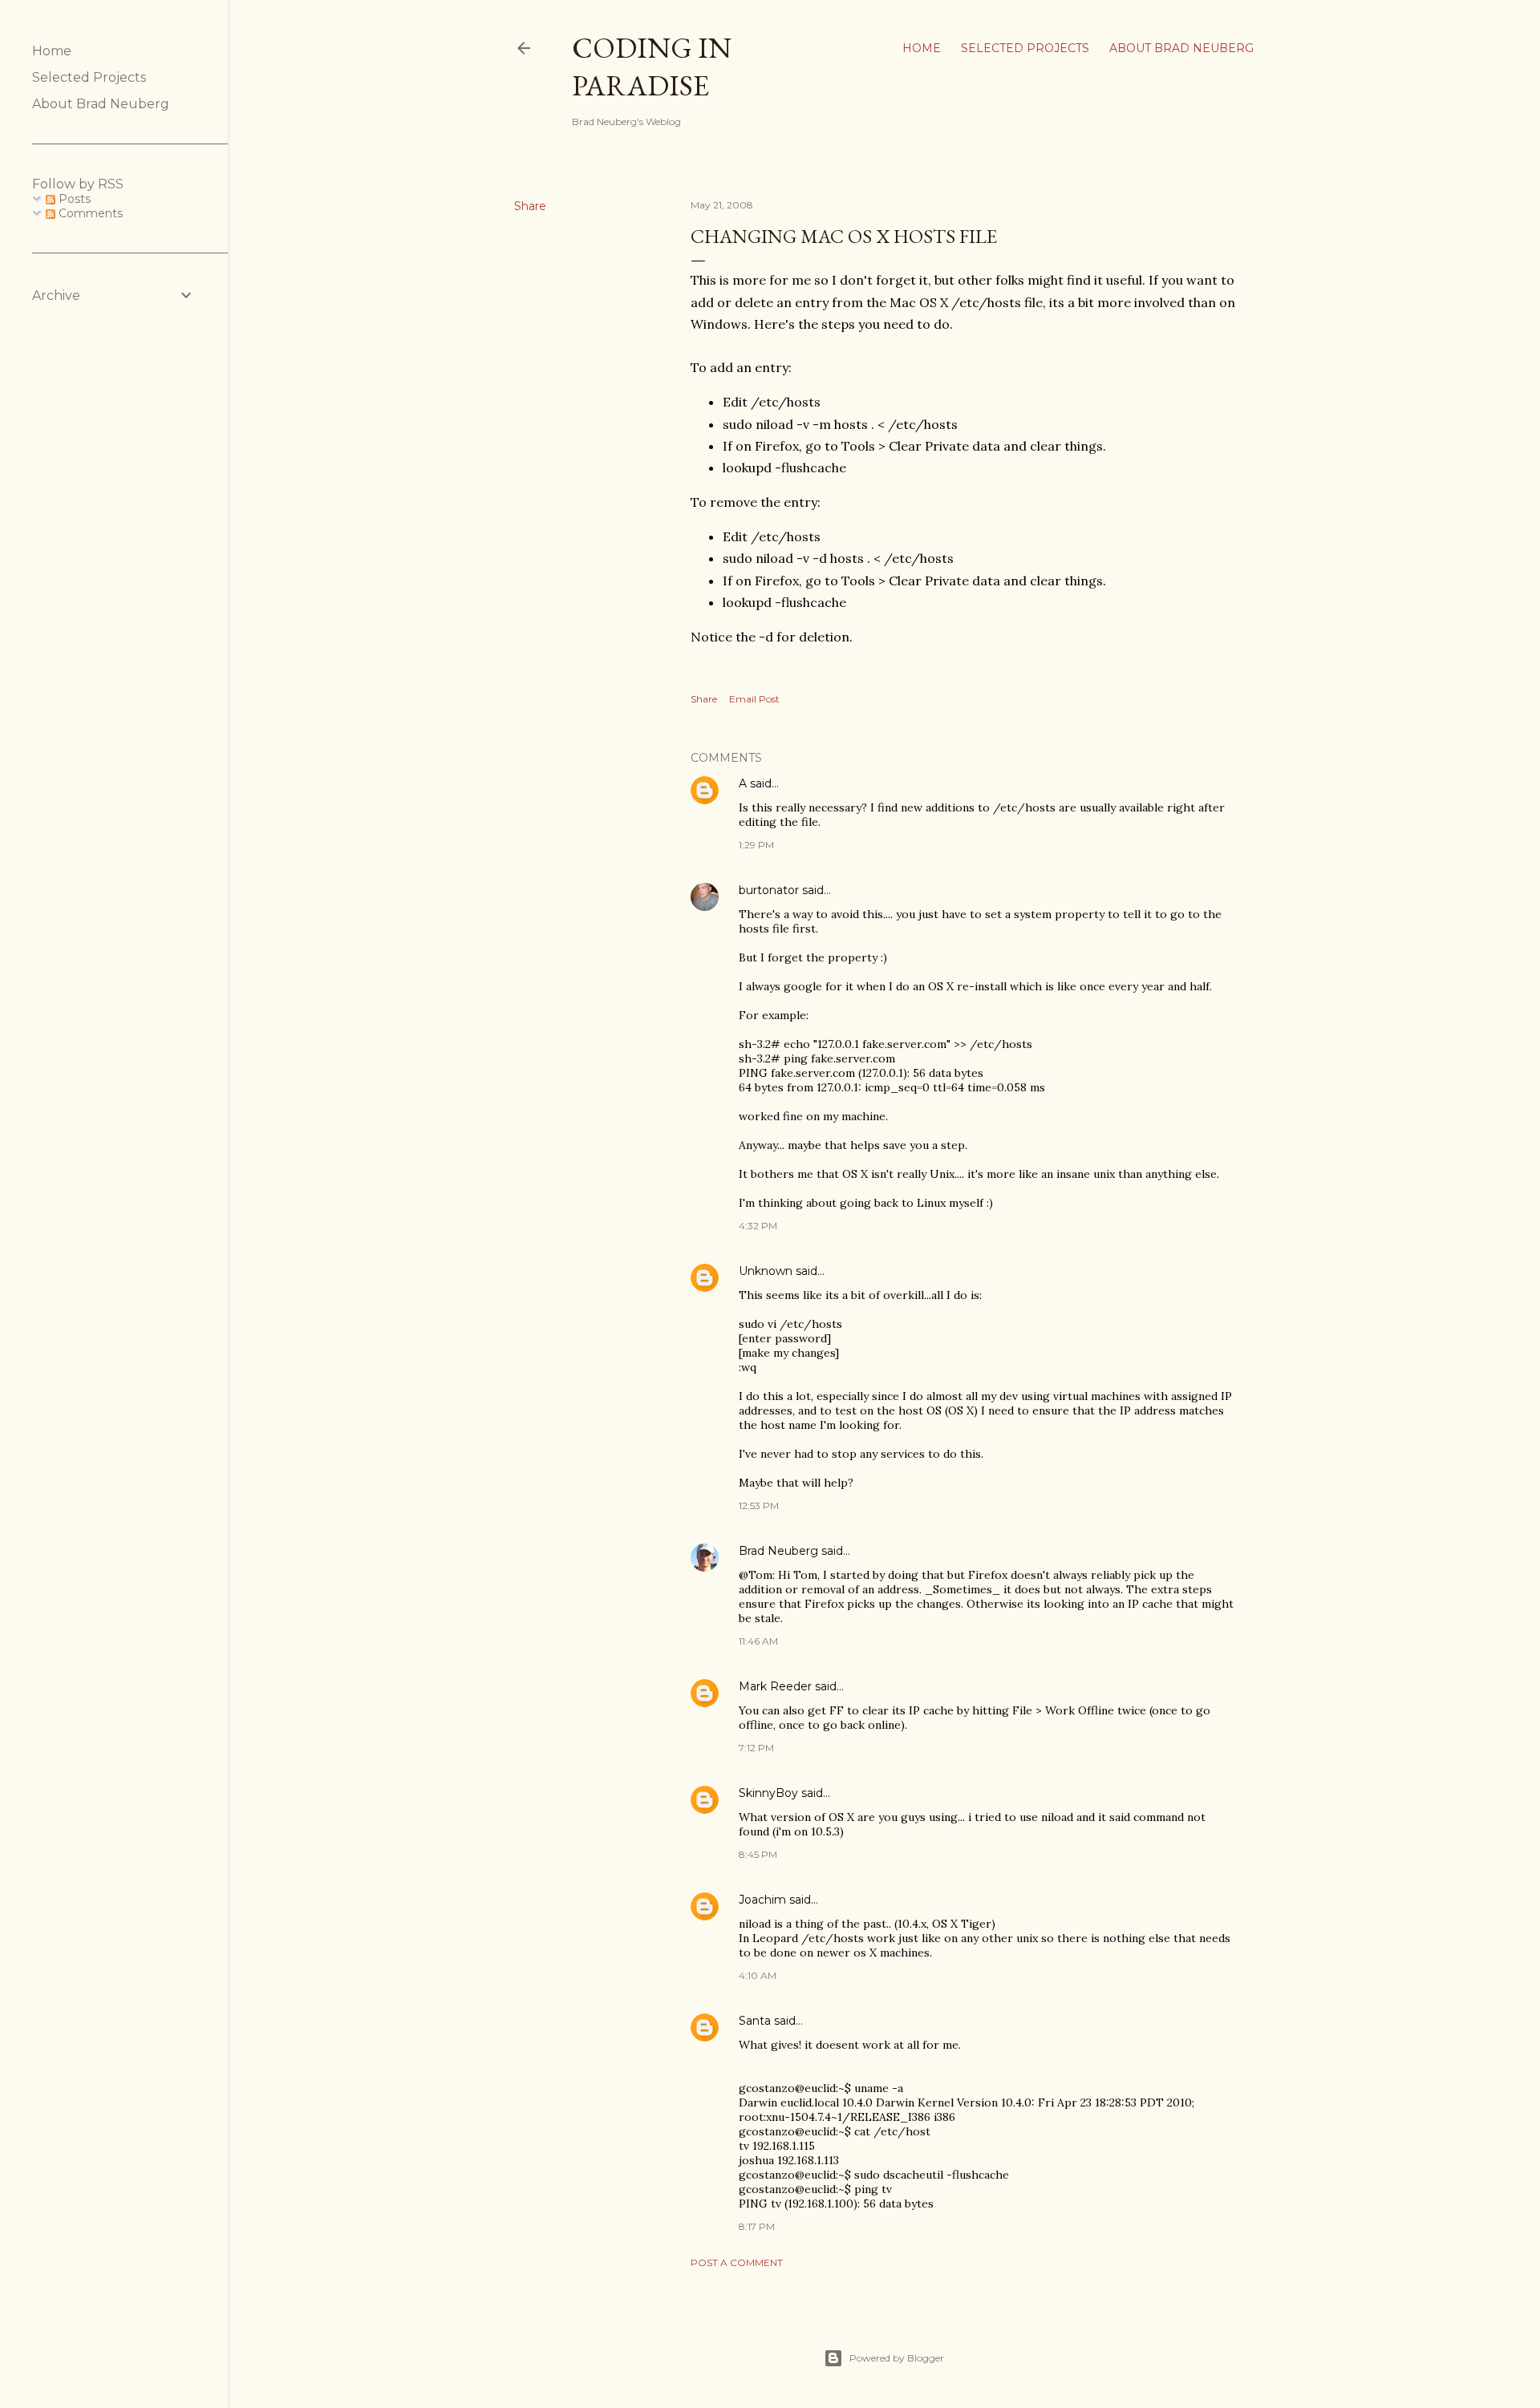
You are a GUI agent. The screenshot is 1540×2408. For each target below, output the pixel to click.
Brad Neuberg (778, 1551)
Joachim (762, 1900)
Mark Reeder (775, 1686)
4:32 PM (758, 1226)
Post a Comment (737, 2262)
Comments (89, 213)
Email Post (754, 699)
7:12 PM (756, 1748)
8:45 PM (758, 1854)
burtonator (769, 890)
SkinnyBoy (768, 1793)
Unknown (766, 1271)
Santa (755, 2021)
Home (922, 48)
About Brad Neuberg (1181, 48)
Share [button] (530, 206)
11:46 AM (758, 1641)
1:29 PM (756, 845)
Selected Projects (1025, 48)
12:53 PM (759, 1506)
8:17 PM (757, 2226)
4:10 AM (758, 1975)
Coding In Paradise (652, 67)
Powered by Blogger (897, 2358)
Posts (73, 199)
